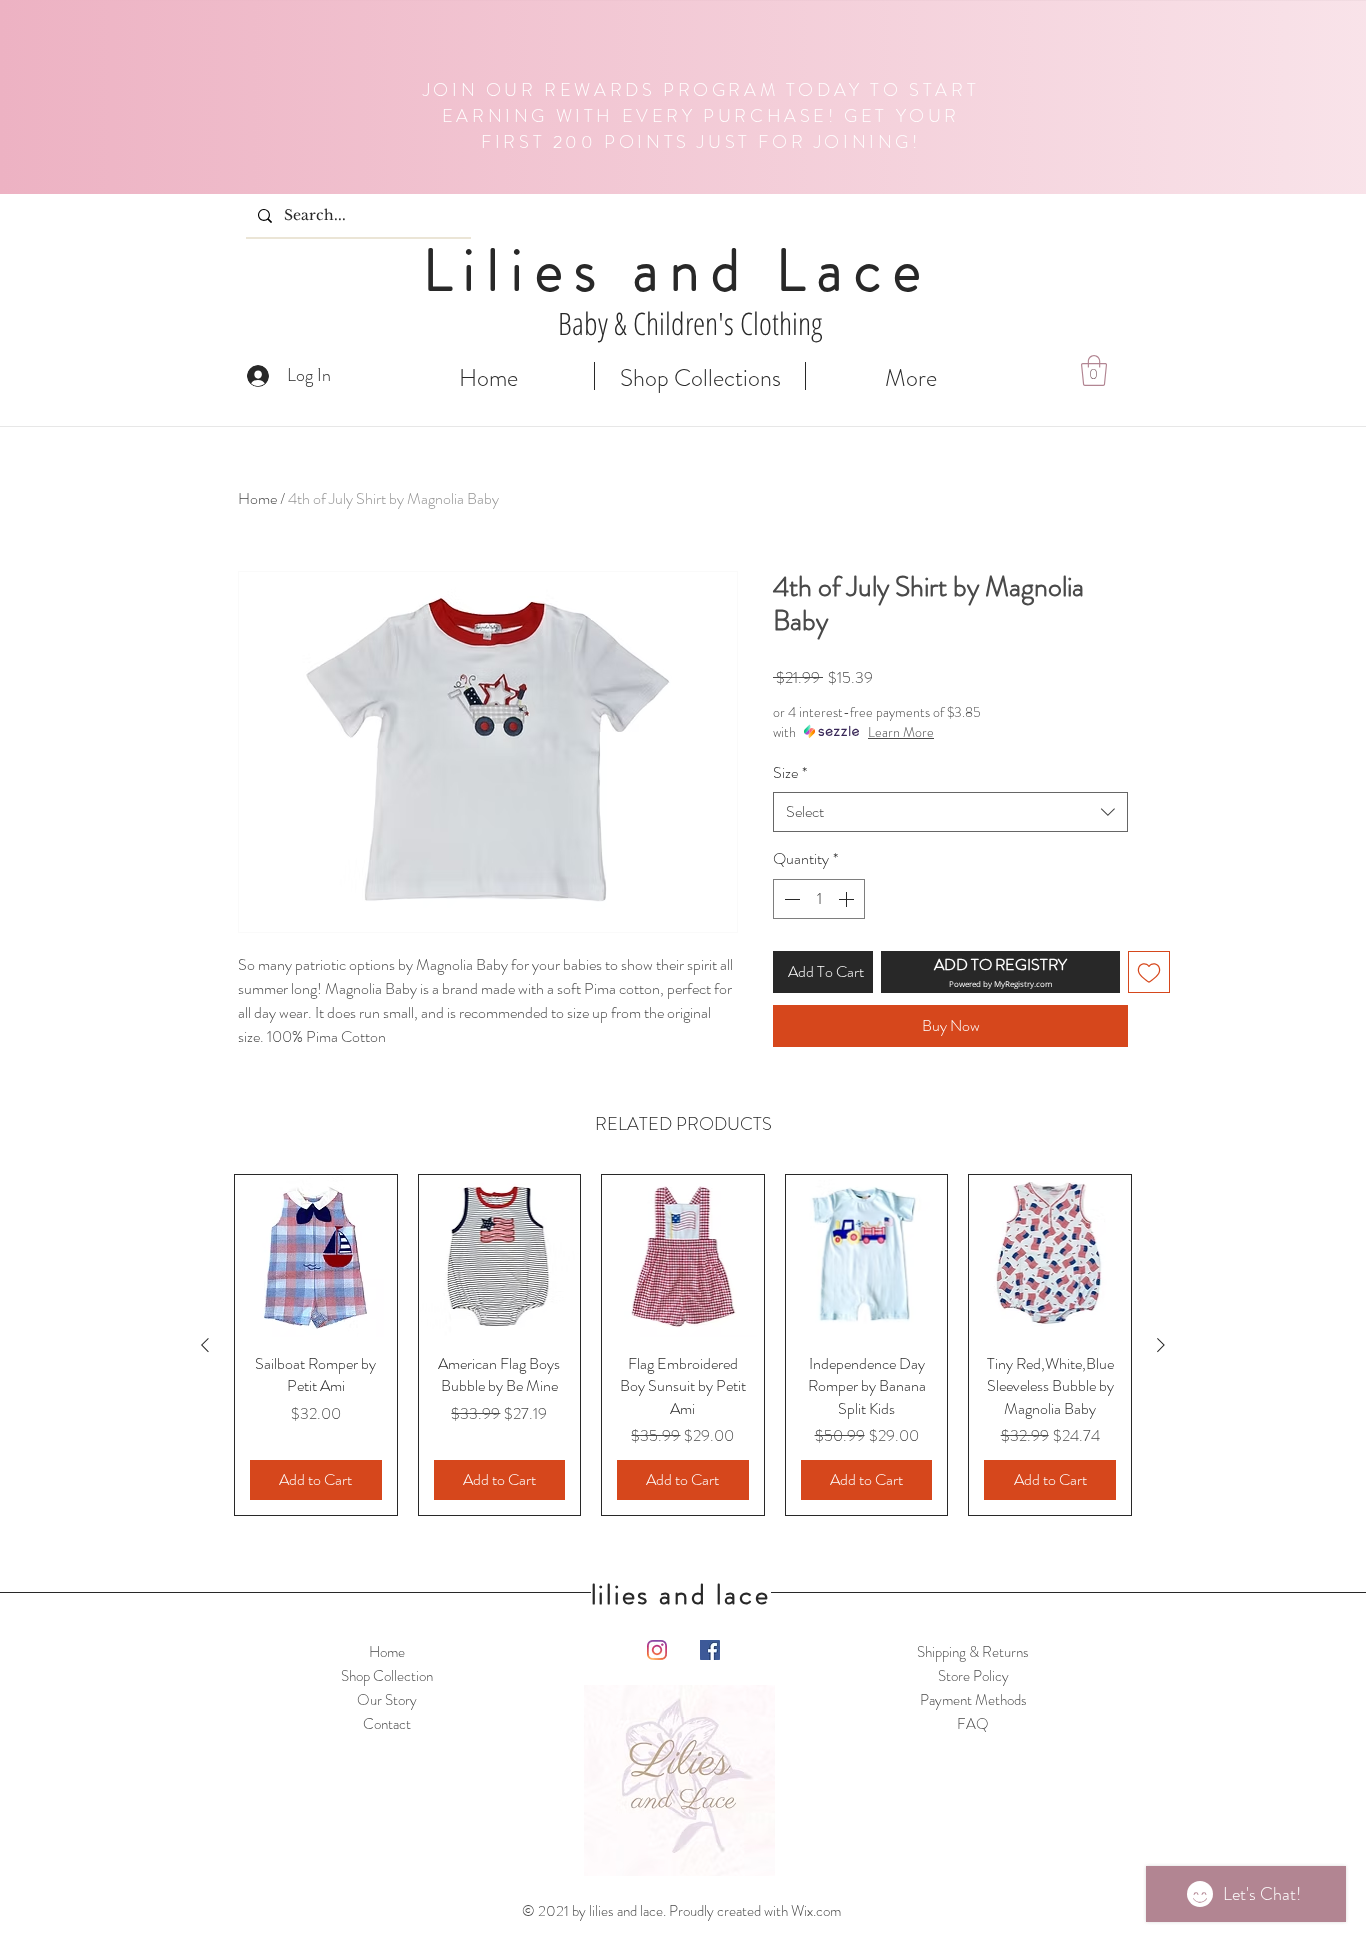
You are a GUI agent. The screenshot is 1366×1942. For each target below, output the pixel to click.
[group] (683, 1345)
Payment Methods (973, 1700)
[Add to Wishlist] (1149, 972)
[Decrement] (790, 899)
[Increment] (848, 899)
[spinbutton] (819, 899)
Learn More (901, 732)
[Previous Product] (205, 1345)
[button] (1094, 370)
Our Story (387, 1700)
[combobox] (950, 812)
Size (790, 773)
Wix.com (816, 1911)
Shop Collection (387, 1676)
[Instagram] (657, 1650)
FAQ (973, 1724)
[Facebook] (710, 1650)
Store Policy (973, 1676)
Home (257, 498)
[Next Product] (1161, 1345)
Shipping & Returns (973, 1652)
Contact (387, 1724)
